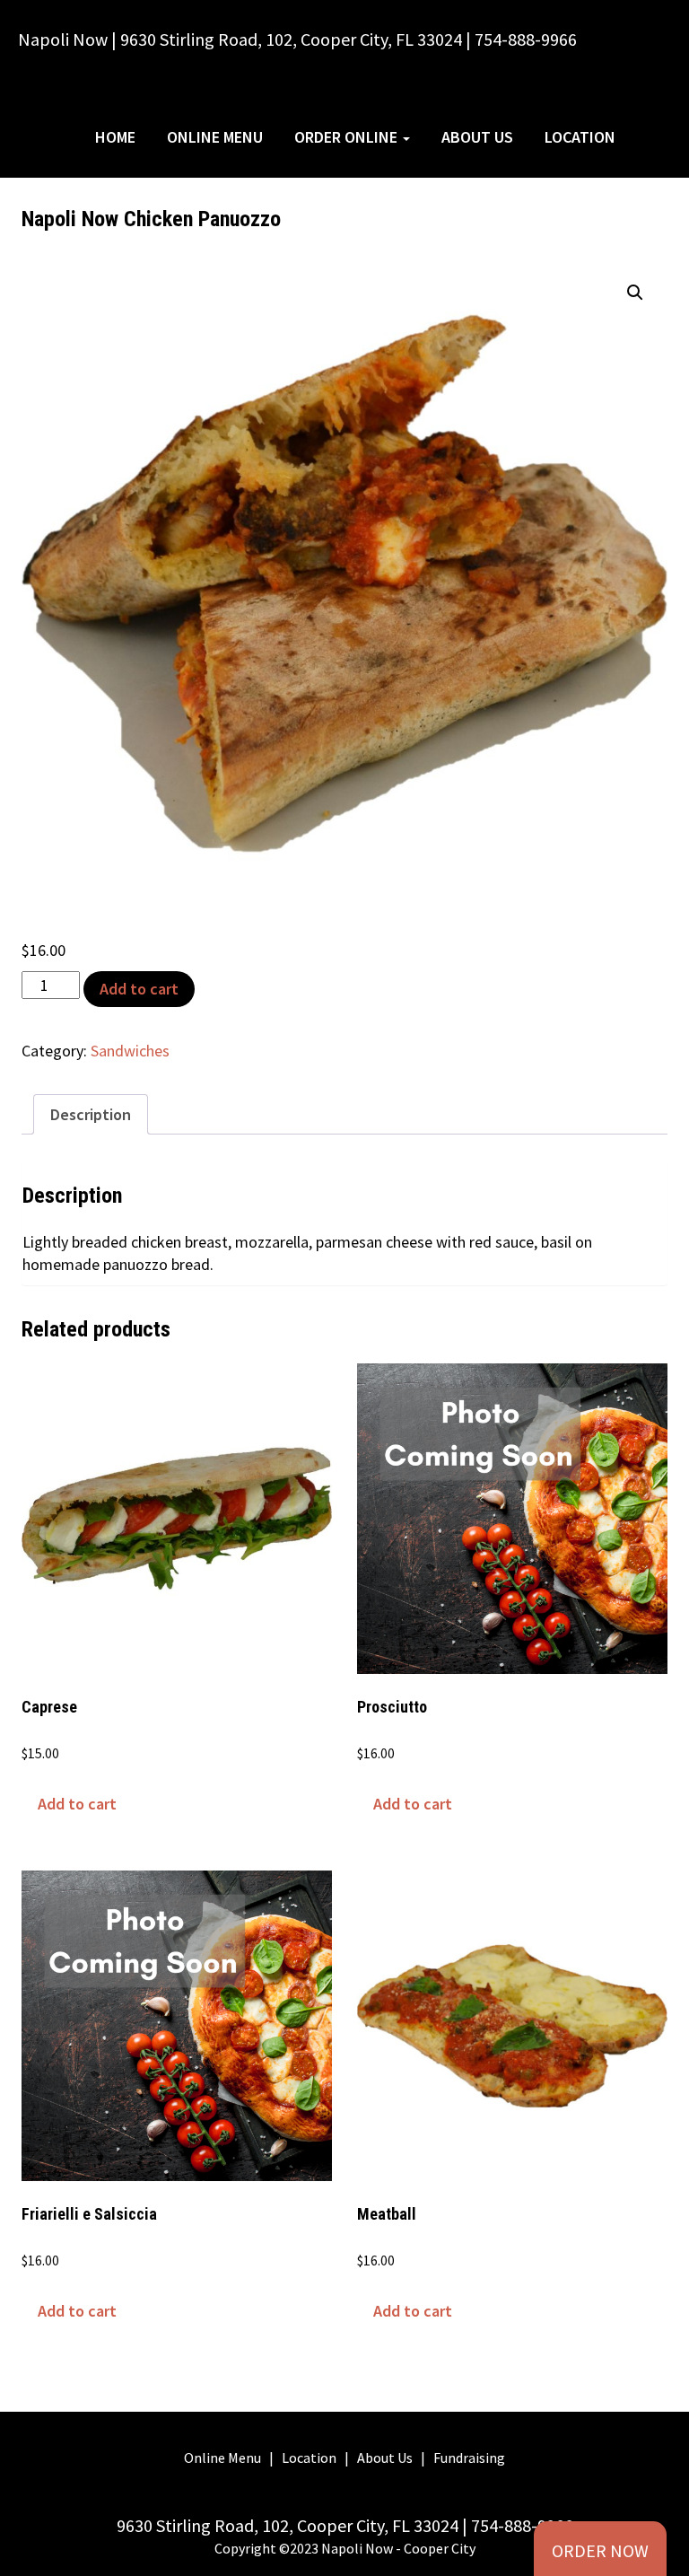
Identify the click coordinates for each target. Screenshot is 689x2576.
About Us (477, 137)
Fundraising (469, 2458)
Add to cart (139, 989)
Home (115, 137)
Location (580, 137)
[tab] (91, 1114)
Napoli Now (132, 93)
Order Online (348, 137)
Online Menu (215, 137)
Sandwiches (130, 1051)
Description (91, 1114)
